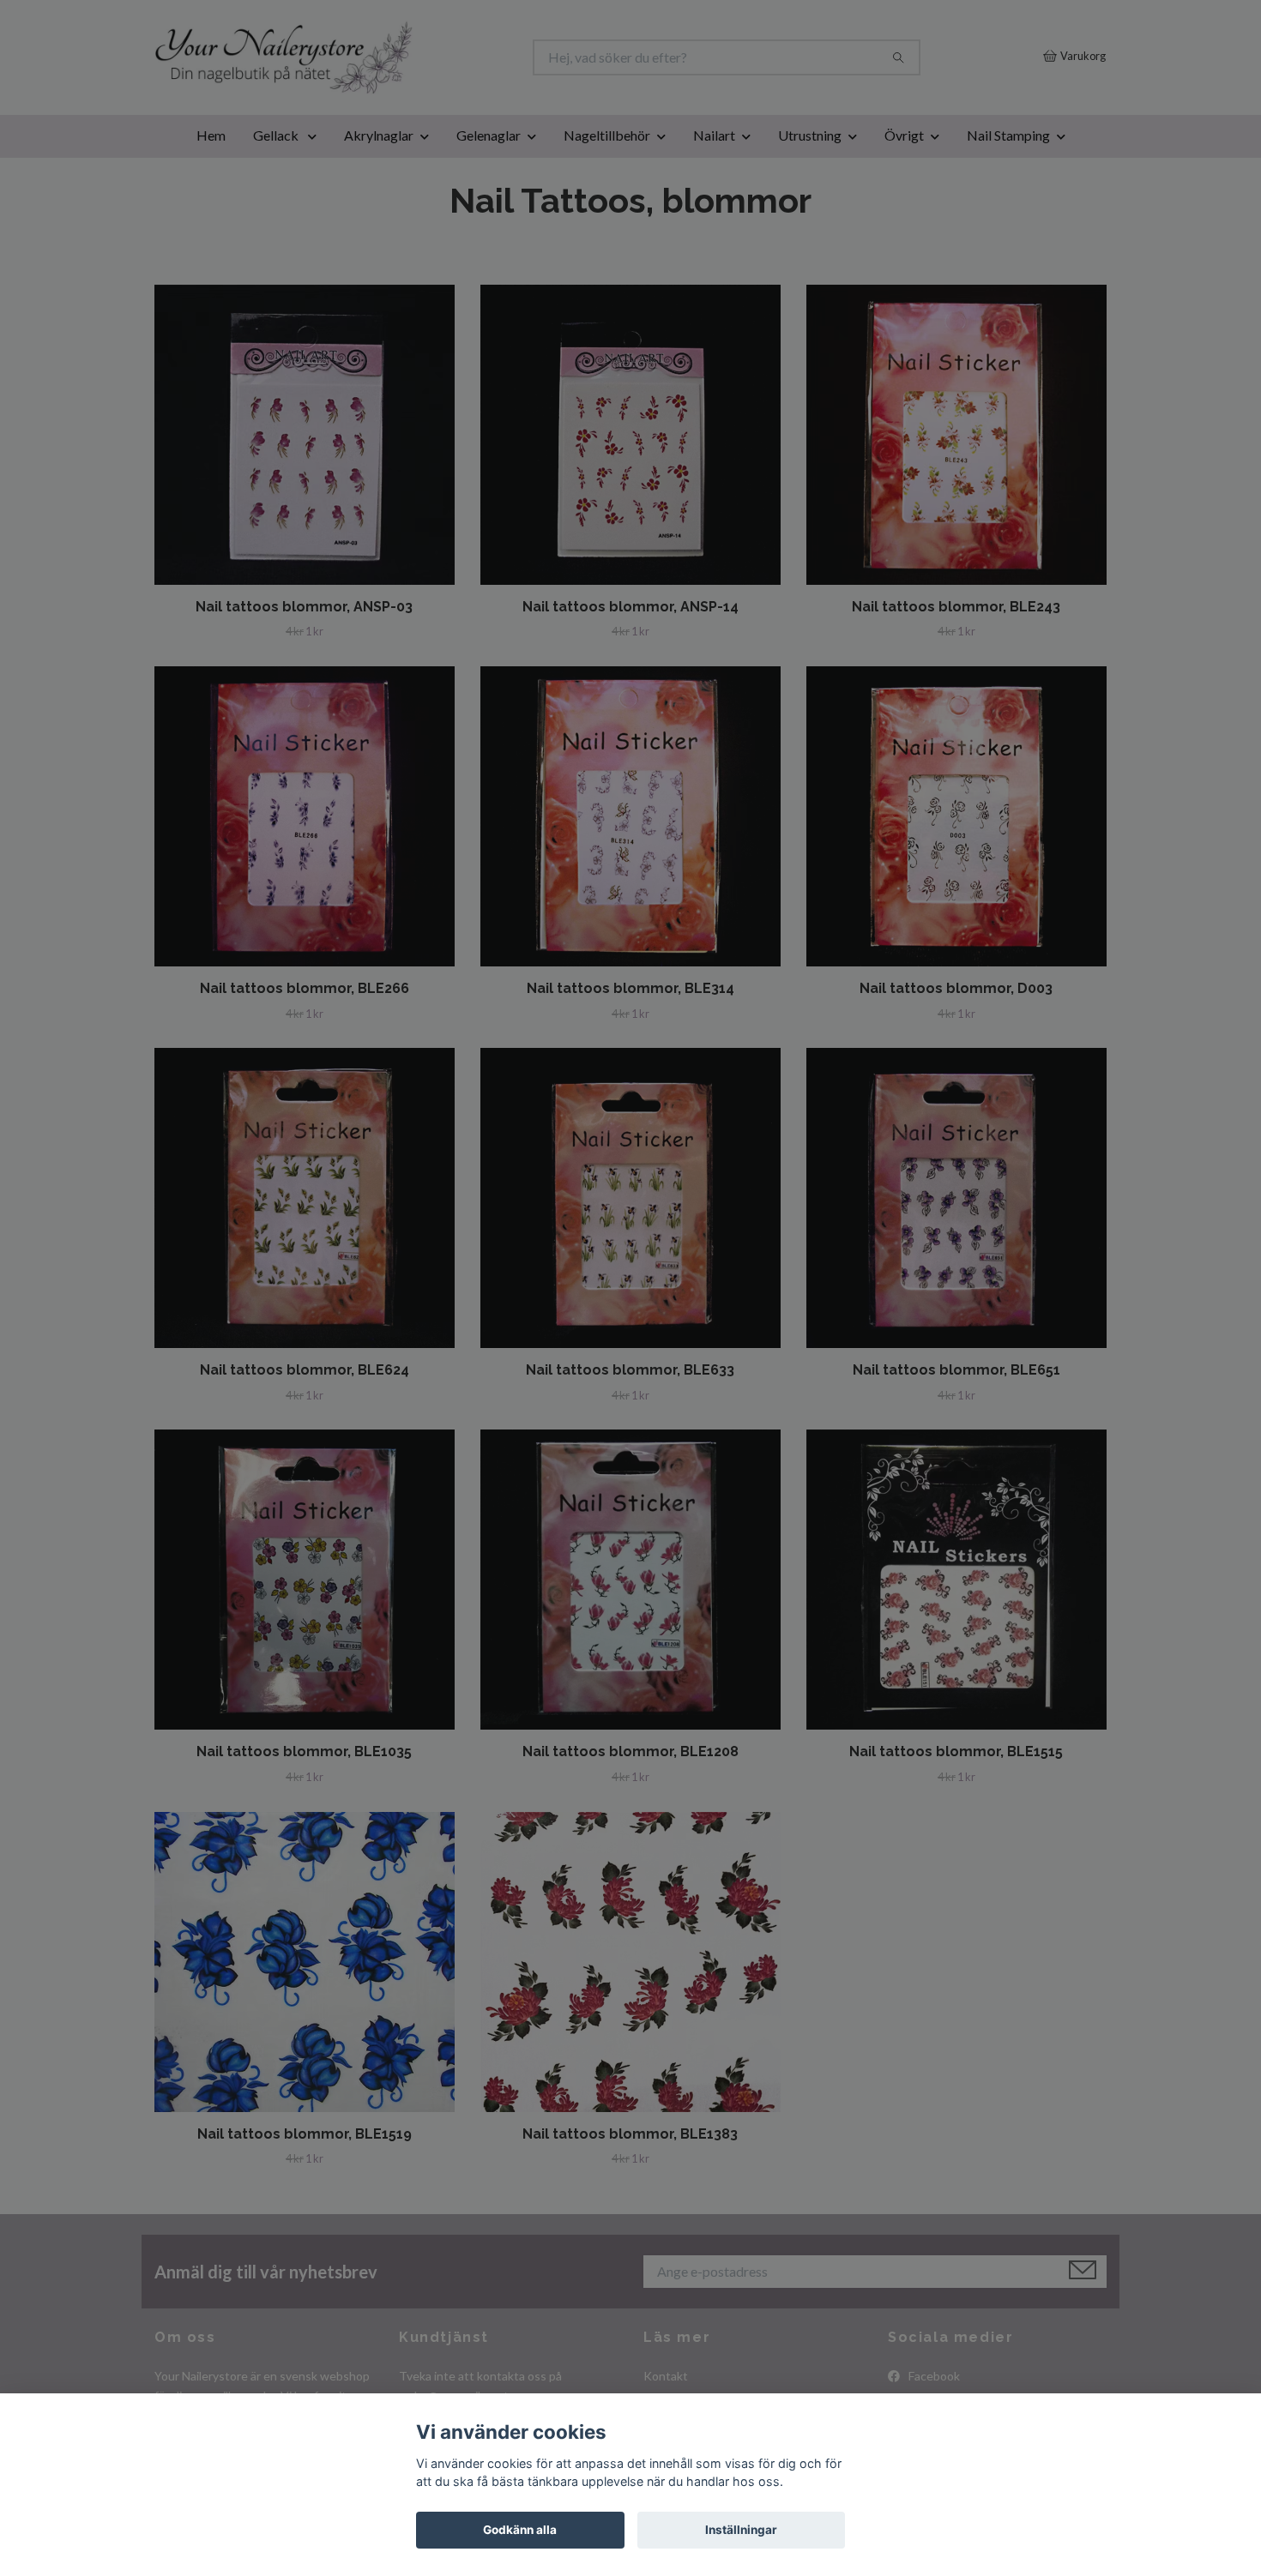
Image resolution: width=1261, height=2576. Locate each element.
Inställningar (741, 2530)
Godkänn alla (520, 2530)
